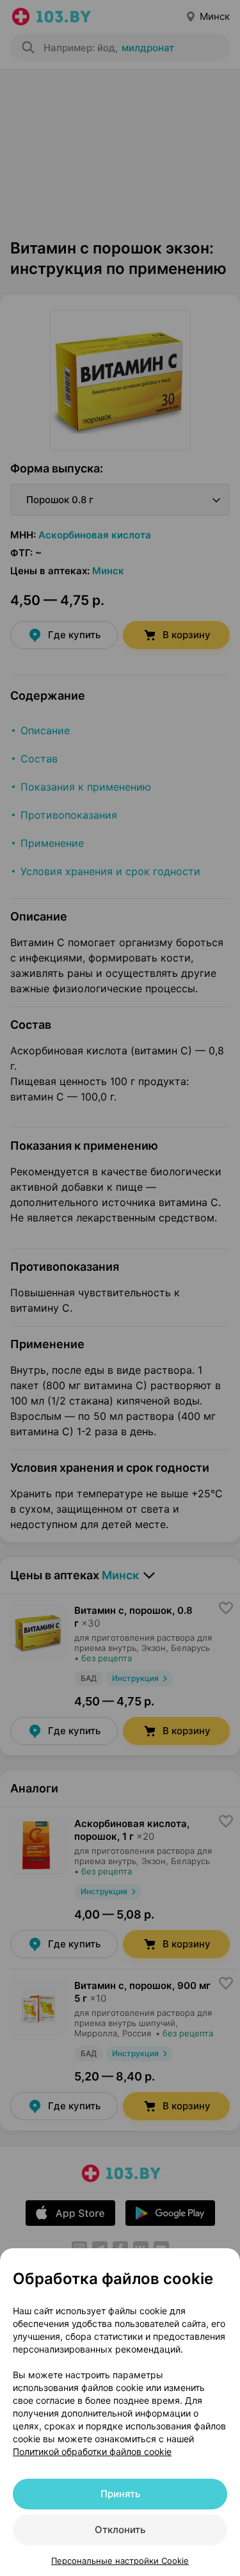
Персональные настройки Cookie (120, 2561)
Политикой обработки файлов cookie (92, 2451)
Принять (120, 2494)
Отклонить (120, 2530)
